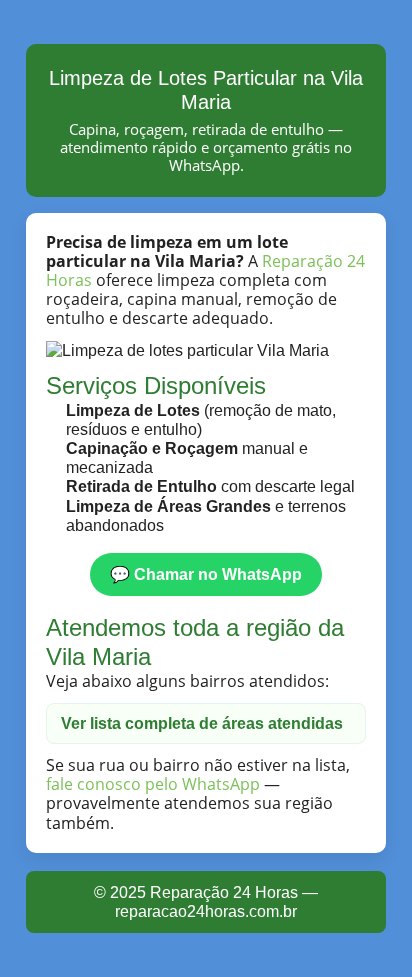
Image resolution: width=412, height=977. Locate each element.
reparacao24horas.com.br (206, 911)
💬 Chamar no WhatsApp (206, 574)
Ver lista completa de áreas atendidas (202, 723)
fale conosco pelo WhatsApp (153, 784)
